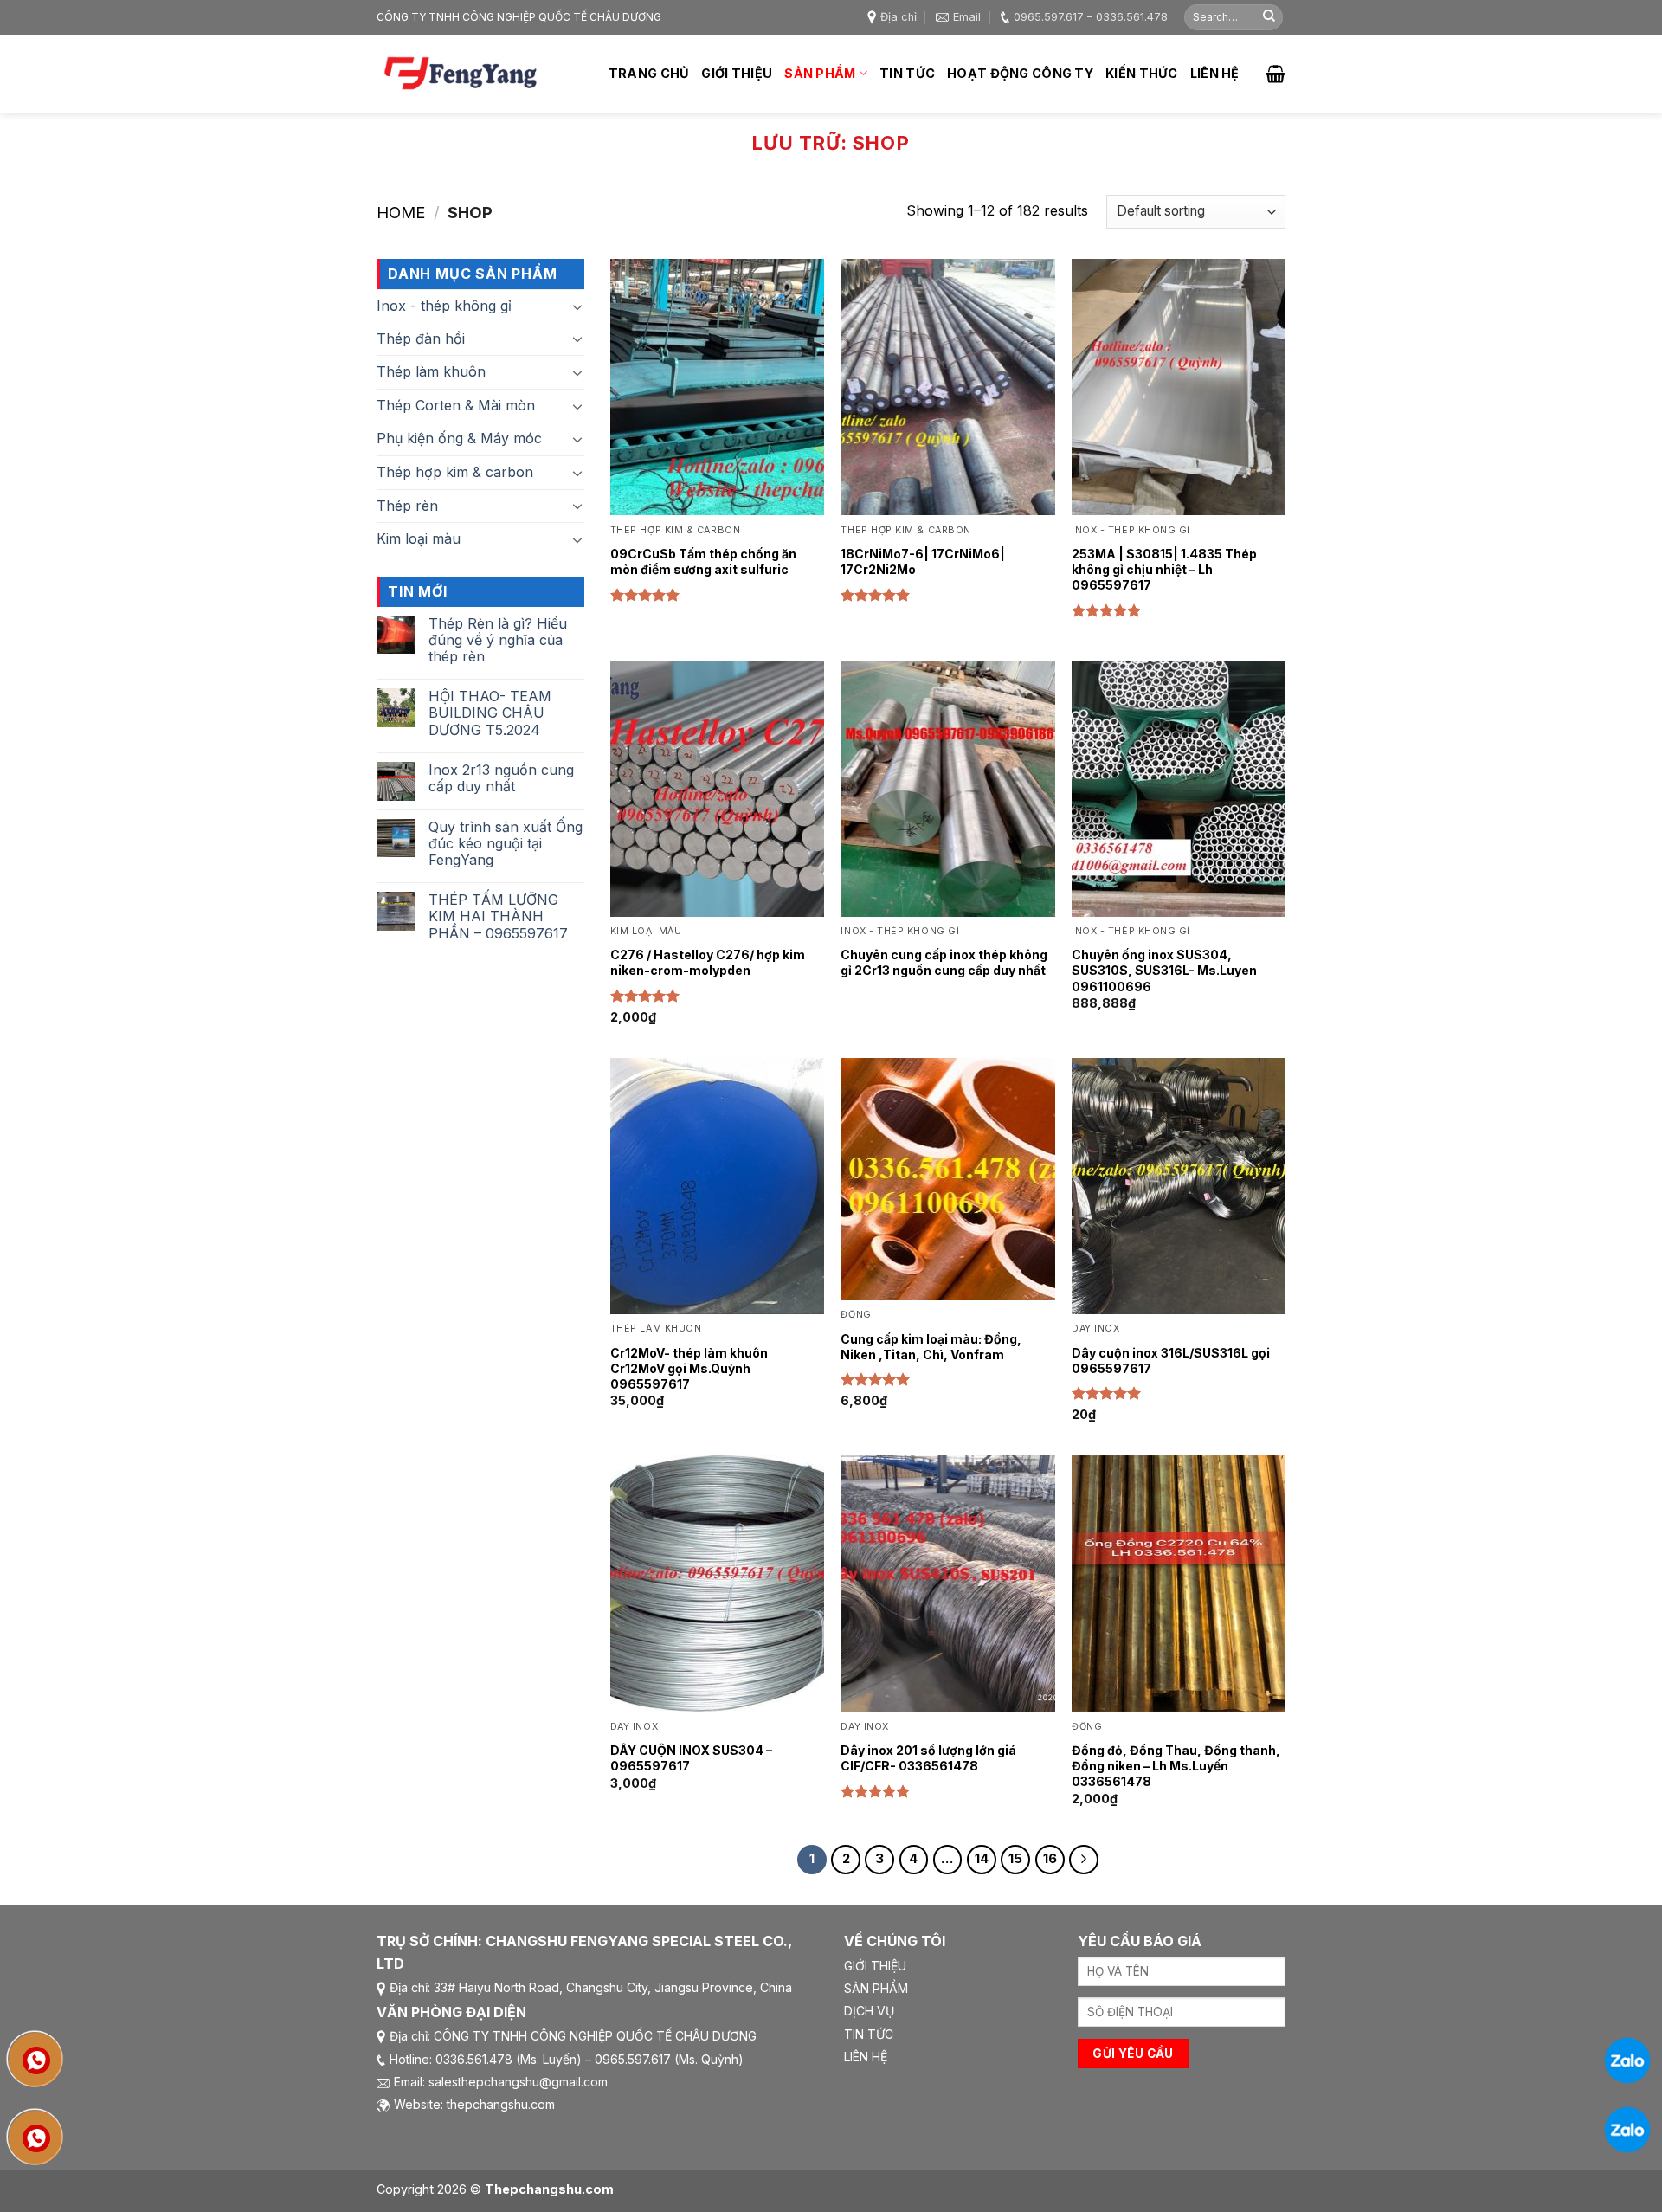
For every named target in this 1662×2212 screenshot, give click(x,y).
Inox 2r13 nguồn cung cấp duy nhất (501, 778)
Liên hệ (1215, 73)
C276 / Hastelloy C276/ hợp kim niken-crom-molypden (708, 962)
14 (982, 1859)
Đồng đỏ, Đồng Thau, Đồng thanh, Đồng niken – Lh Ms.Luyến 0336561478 (1176, 1766)
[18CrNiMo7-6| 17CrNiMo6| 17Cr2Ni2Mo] (947, 387)
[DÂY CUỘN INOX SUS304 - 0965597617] (717, 1583)
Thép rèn (407, 506)
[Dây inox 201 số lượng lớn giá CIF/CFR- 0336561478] (947, 1583)
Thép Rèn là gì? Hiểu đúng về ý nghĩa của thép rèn (498, 640)
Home (401, 212)
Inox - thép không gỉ (444, 306)
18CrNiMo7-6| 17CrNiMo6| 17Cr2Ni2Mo (923, 561)
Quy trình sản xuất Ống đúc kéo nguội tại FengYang (506, 844)
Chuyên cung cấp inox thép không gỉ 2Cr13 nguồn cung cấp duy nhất (944, 962)
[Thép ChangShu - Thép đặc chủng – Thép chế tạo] (463, 74)
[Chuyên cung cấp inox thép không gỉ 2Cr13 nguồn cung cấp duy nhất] (947, 789)
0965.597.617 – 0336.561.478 (1091, 17)
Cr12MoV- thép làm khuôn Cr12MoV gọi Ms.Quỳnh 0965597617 (689, 1368)
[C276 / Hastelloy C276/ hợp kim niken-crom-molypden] (717, 789)
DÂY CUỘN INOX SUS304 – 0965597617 (691, 1758)
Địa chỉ (899, 17)
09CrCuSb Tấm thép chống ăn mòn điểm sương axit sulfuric (703, 561)
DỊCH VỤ (869, 2011)
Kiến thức (1142, 73)
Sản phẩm (820, 73)
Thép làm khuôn (431, 371)
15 (1015, 1859)
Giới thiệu (737, 73)
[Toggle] (577, 339)
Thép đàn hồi (421, 339)
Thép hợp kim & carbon (455, 472)
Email (967, 17)
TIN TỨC (869, 2034)
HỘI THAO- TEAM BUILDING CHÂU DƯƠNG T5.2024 (490, 713)
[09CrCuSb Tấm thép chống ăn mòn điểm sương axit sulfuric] (717, 387)
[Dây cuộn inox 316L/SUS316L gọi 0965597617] (1179, 1186)
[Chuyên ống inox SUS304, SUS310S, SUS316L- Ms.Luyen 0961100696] (1179, 789)
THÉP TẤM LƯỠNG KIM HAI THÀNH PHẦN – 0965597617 (498, 916)
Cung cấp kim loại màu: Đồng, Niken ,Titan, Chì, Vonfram (931, 1347)
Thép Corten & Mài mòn (456, 405)
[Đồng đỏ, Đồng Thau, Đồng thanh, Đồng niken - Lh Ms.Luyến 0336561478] (1179, 1583)
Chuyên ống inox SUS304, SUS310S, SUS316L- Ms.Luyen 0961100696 (1164, 970)
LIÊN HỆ (866, 2057)
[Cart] (1275, 74)
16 (1050, 1859)
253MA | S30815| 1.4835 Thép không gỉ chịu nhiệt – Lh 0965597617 (1164, 569)
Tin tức (907, 73)
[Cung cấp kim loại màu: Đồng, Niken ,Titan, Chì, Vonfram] (947, 1179)
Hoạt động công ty (1020, 73)
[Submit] (1269, 17)
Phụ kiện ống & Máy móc (459, 438)
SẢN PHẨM (876, 1988)
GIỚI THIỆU (875, 1966)
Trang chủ (649, 73)
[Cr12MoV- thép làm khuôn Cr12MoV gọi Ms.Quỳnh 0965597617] (717, 1186)
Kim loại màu (419, 538)
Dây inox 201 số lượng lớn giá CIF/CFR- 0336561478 (928, 1758)
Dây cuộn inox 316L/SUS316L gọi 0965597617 (1171, 1361)
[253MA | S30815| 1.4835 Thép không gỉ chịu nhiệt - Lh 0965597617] (1179, 387)
